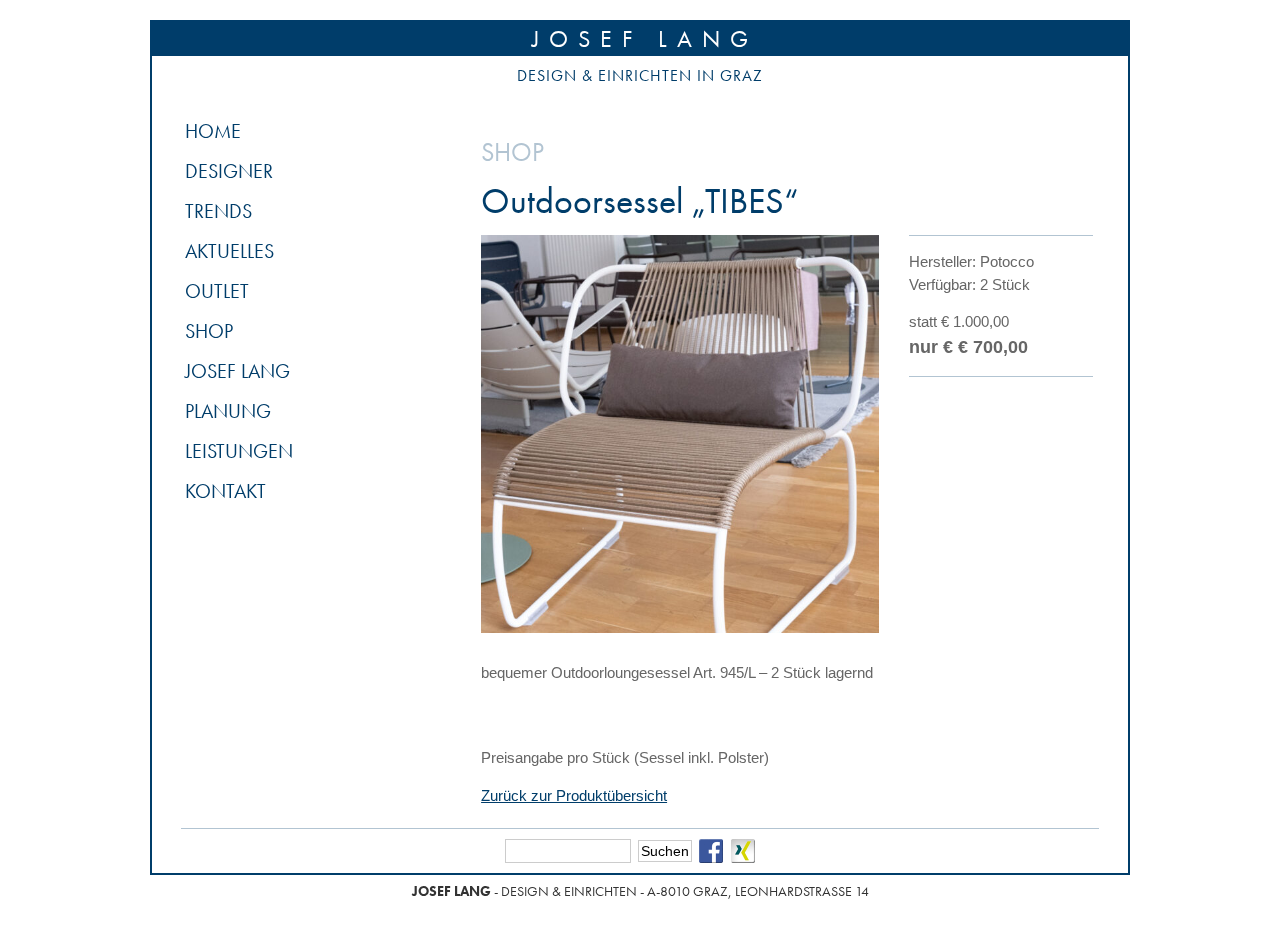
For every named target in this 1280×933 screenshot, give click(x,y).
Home (213, 131)
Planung (228, 411)
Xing (743, 851)
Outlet (217, 291)
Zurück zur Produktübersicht (574, 795)
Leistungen (239, 451)
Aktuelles (229, 251)
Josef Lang (645, 38)
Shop (209, 331)
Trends (218, 211)
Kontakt (225, 491)
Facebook (711, 851)
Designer (229, 171)
